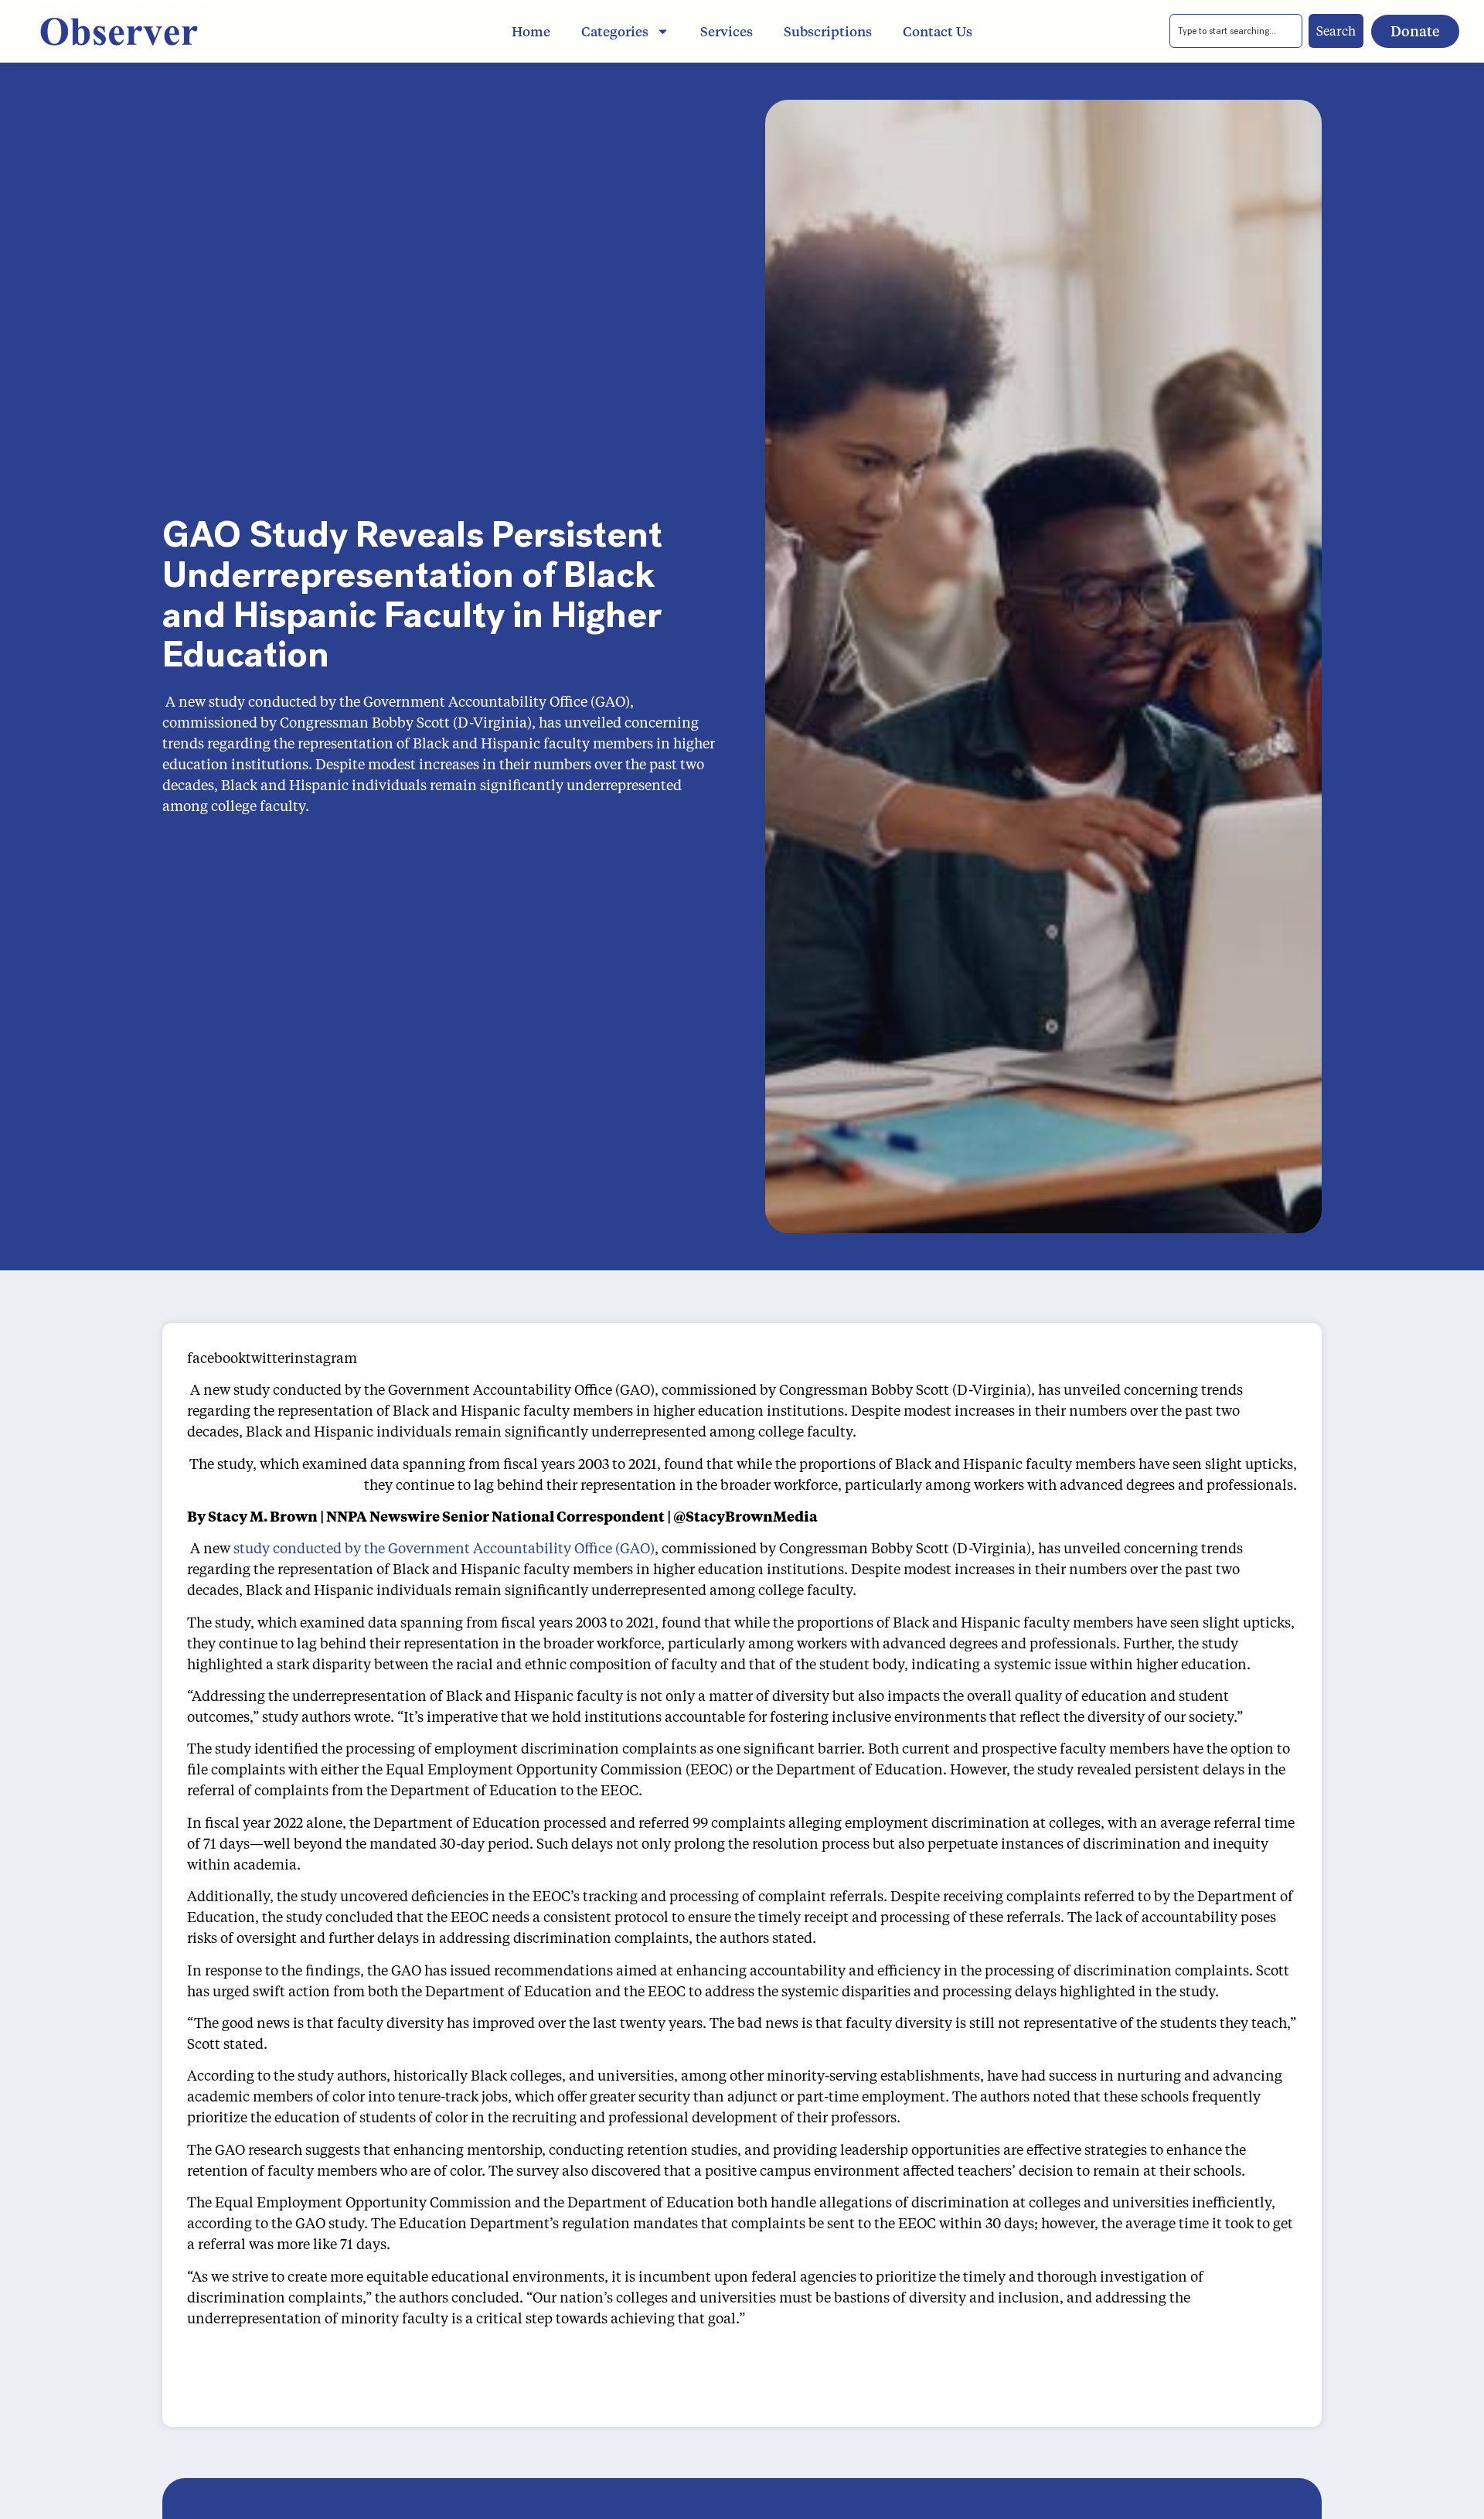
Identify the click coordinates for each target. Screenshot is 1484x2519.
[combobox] (1236, 31)
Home (531, 31)
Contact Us (938, 31)
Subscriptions (828, 31)
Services (727, 31)
